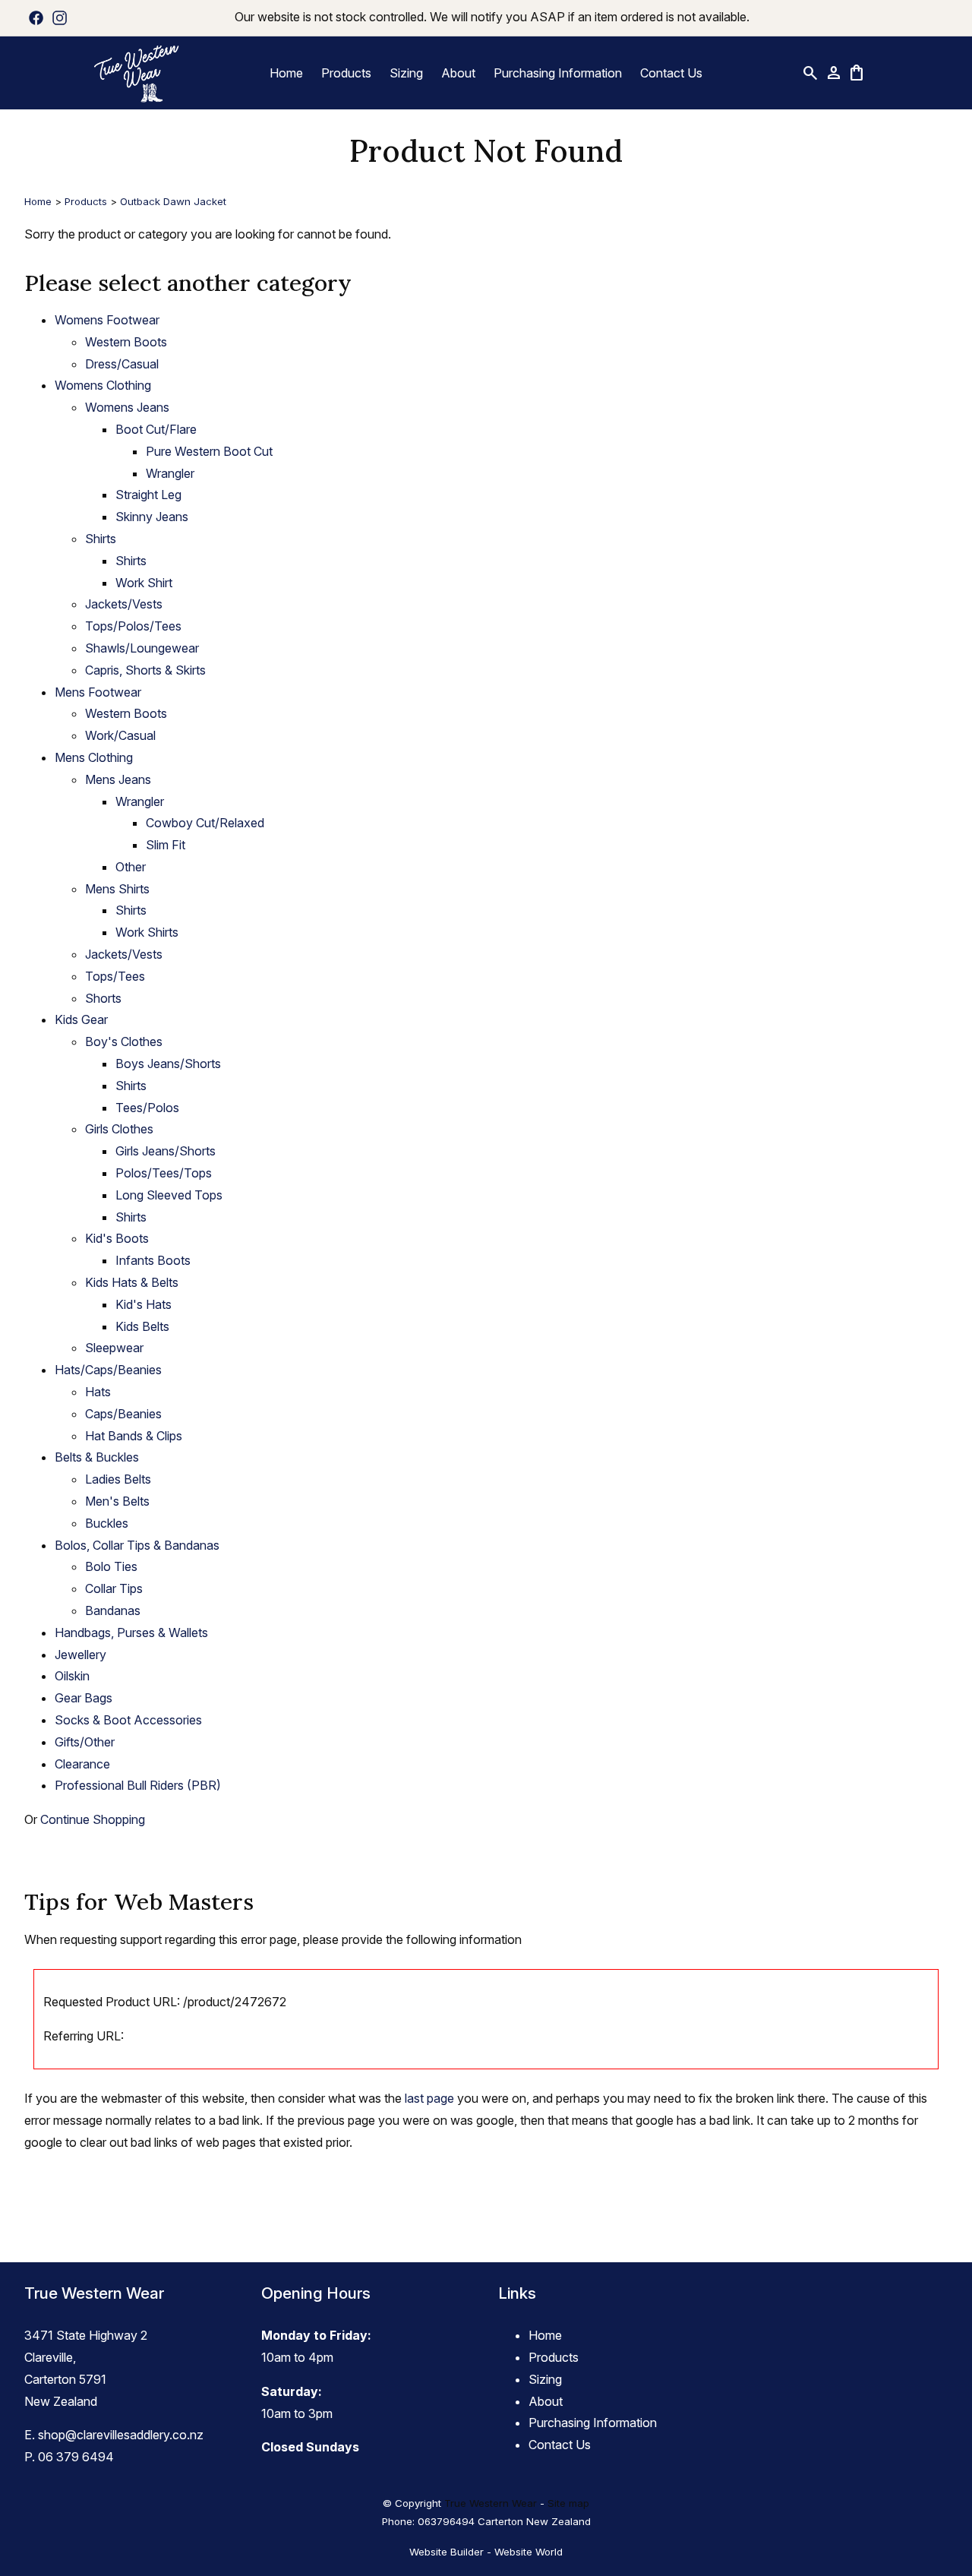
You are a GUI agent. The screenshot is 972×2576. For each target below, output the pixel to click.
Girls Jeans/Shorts (166, 1151)
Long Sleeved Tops (169, 1195)
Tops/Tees (115, 976)
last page (429, 2098)
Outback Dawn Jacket (173, 201)
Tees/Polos (147, 1108)
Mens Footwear (98, 692)
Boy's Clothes (124, 1041)
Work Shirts (147, 932)
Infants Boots (153, 1260)
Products (346, 73)
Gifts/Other (85, 1742)
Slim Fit (166, 845)
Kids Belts (142, 1326)
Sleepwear (114, 1348)
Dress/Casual (122, 364)
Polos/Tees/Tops (164, 1173)
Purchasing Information (558, 73)
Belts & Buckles (97, 1457)
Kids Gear (81, 1019)
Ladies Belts (118, 1479)
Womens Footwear (107, 320)
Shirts (101, 539)
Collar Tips (114, 1588)
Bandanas (113, 1610)
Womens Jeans (127, 407)
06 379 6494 (76, 2457)
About (458, 73)
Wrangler (170, 473)
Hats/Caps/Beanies (108, 1370)
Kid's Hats (144, 1304)
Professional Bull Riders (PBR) (138, 1785)
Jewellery (80, 1655)
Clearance (82, 1764)
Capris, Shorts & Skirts (145, 670)
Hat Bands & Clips (134, 1436)
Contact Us (671, 73)
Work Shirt (144, 583)
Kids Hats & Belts (132, 1282)
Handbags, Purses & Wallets (131, 1633)
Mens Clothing (94, 757)
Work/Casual (120, 735)
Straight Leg (148, 495)
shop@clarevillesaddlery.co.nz (121, 2435)
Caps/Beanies (123, 1414)
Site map (568, 2503)
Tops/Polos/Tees (133, 626)
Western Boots (126, 342)
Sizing (406, 73)
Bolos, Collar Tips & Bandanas (137, 1545)
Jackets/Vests (124, 604)
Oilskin (72, 1676)
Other (131, 867)
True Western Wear (491, 2503)
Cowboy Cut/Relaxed (205, 823)
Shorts (103, 998)
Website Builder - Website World (486, 2552)
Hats (98, 1392)
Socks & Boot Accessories (128, 1720)
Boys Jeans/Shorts (168, 1064)
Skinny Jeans (152, 517)
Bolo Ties (111, 1566)
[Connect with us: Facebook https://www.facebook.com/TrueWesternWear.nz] (36, 17)
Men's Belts (117, 1501)
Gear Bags (84, 1698)
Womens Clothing (103, 385)
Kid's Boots (117, 1238)
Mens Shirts (117, 889)
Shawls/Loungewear (142, 648)
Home (286, 73)
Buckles (107, 1523)
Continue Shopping (93, 1819)
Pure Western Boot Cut (209, 451)
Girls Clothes (119, 1129)
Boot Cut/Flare (156, 429)
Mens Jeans (118, 779)
